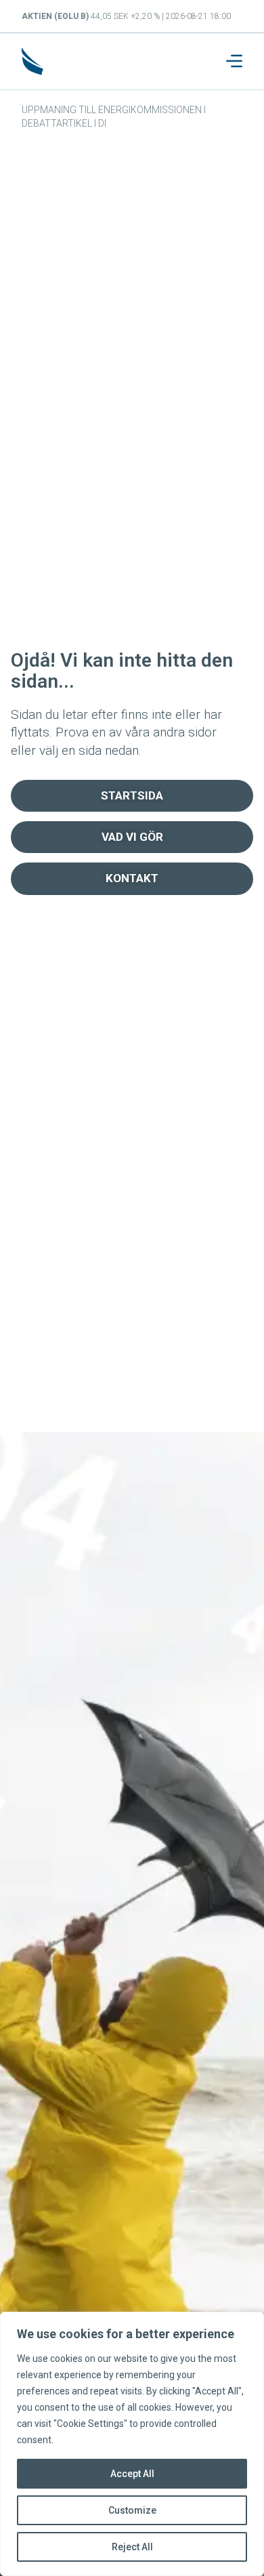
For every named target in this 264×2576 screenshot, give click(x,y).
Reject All (132, 2547)
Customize (132, 2510)
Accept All (132, 2474)
